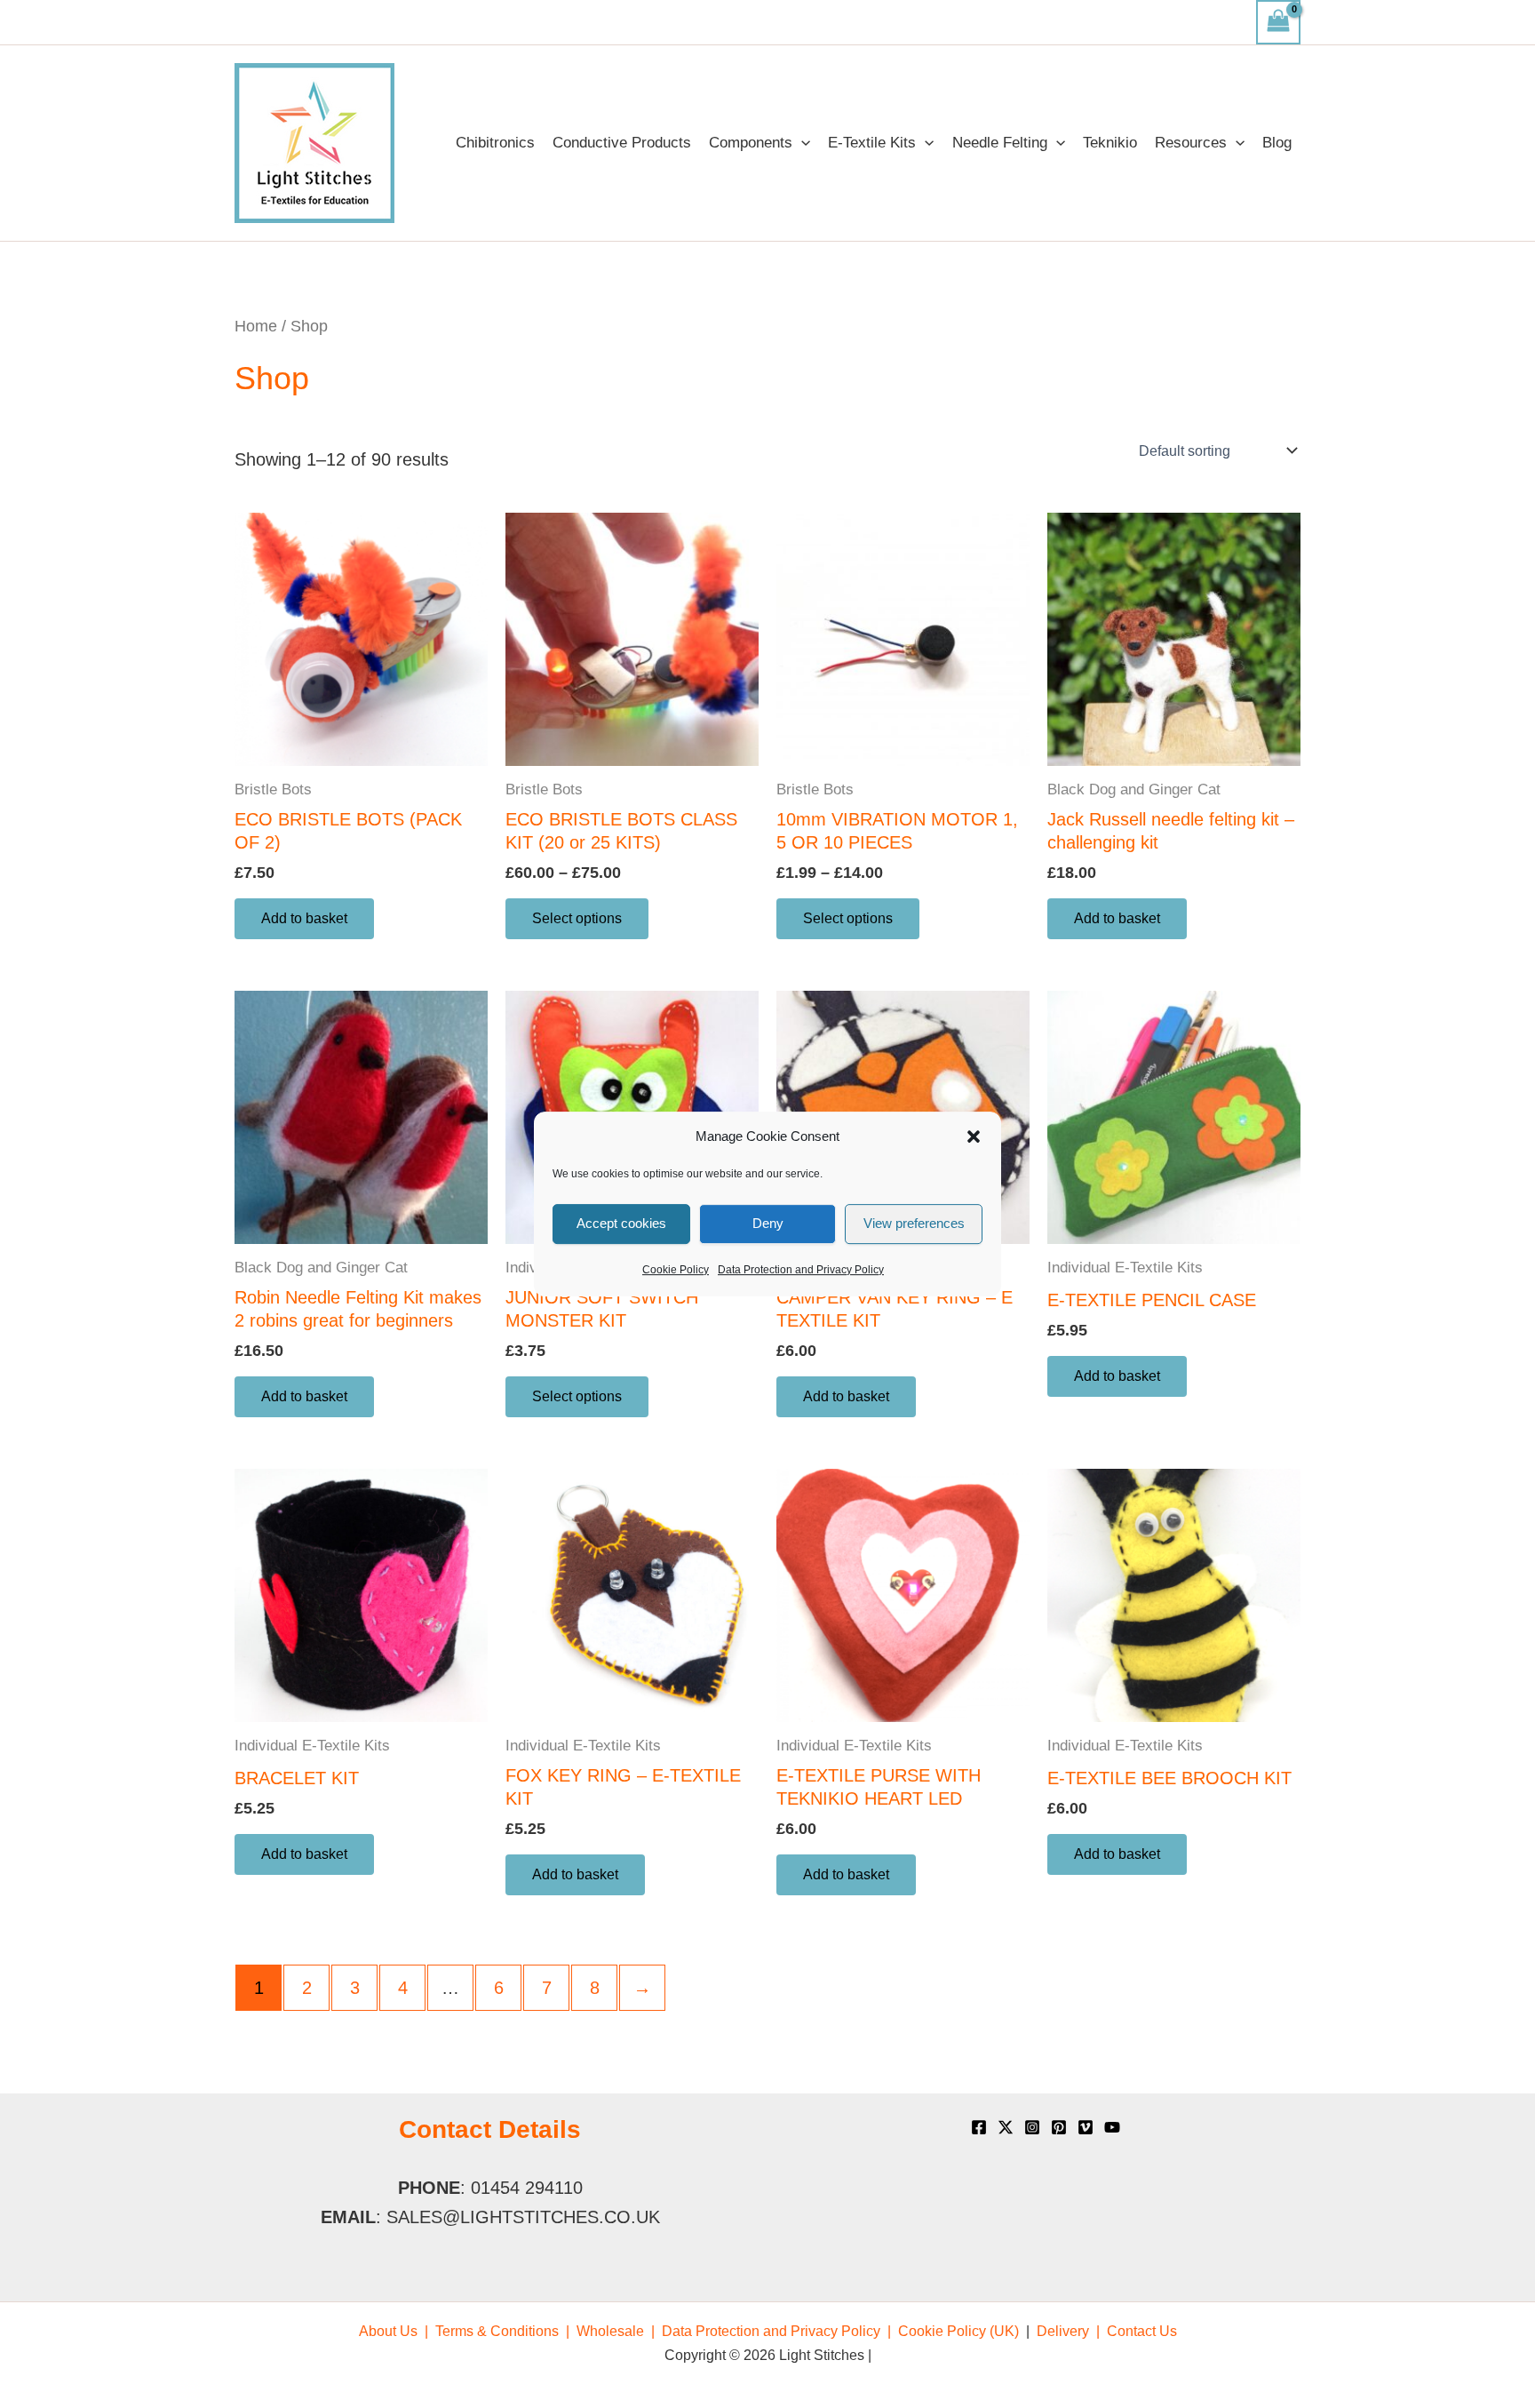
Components (751, 143)
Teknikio (1110, 143)
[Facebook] (979, 2127)
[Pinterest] (1059, 2127)
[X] (1006, 2127)
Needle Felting (1000, 143)
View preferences (914, 1223)
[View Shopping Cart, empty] (1278, 22)
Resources (1191, 143)
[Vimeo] (1086, 2127)
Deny (768, 1223)
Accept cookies (621, 1223)
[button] (974, 1137)
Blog (1277, 143)
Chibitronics (495, 143)
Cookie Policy (676, 1270)
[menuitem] (394, 2331)
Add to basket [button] (304, 918)
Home (256, 326)
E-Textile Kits (872, 143)
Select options (577, 918)
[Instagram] (1032, 2127)
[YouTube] (1112, 2127)
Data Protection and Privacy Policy (801, 1270)
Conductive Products (622, 143)
